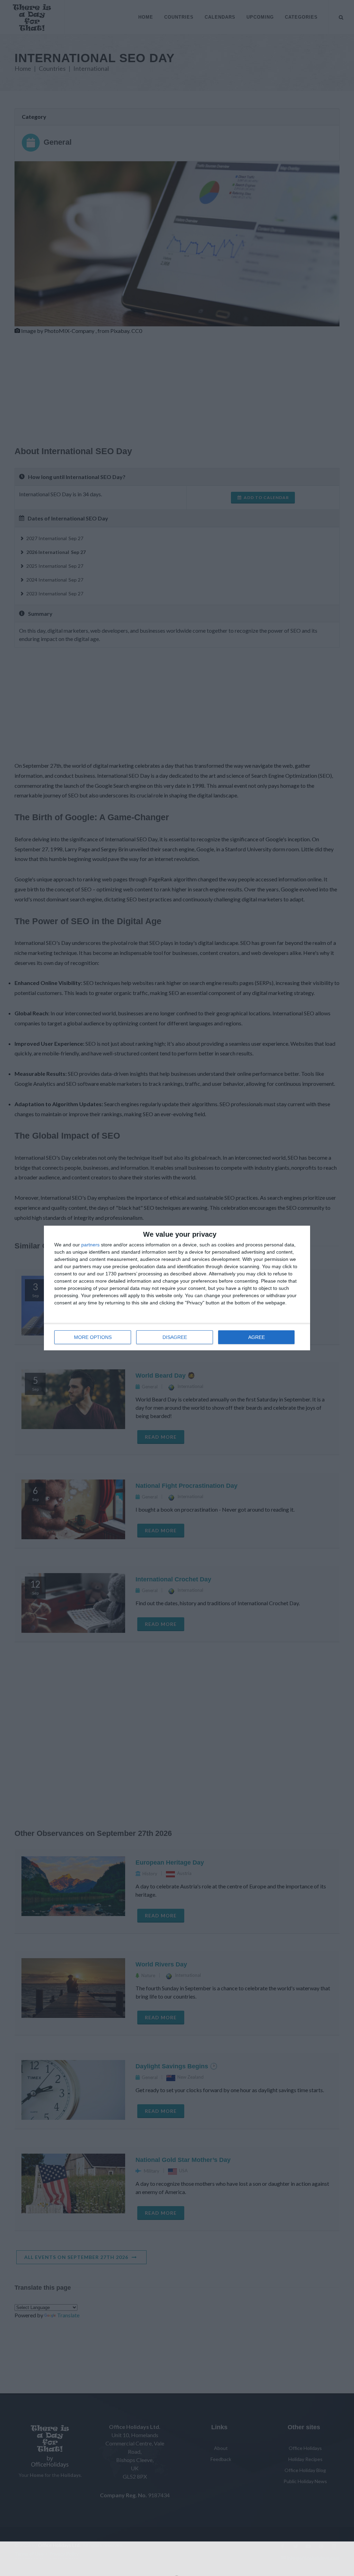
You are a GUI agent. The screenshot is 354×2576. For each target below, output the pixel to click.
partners (90, 1245)
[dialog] (177, 1288)
